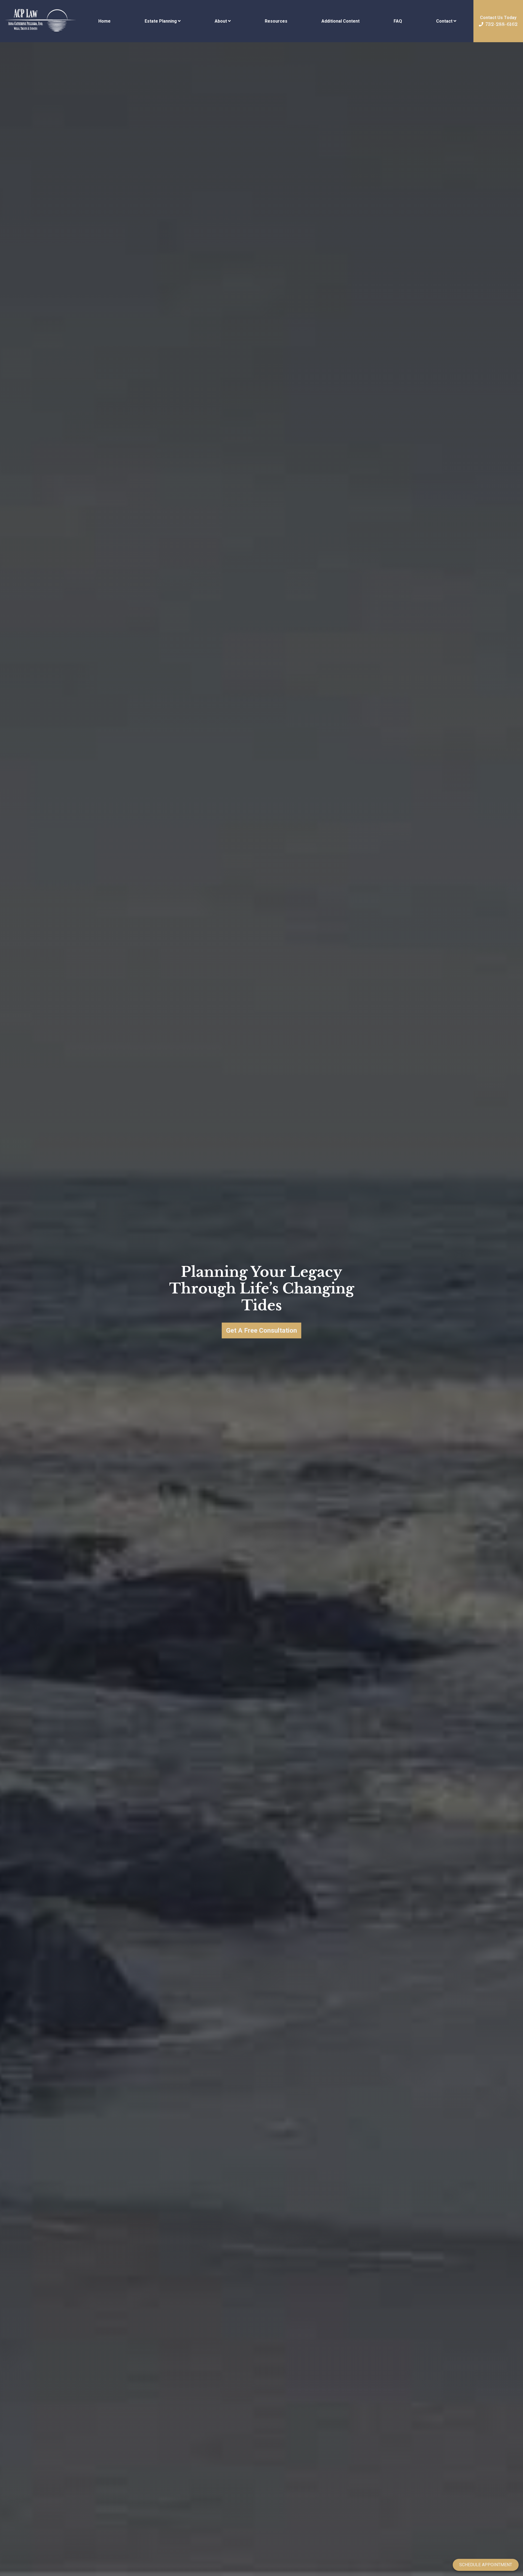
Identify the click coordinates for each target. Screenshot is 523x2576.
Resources (276, 21)
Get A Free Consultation (261, 1330)
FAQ (398, 21)
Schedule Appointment (486, 2565)
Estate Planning (161, 21)
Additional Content (340, 21)
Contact (444, 21)
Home (104, 21)
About (221, 21)
